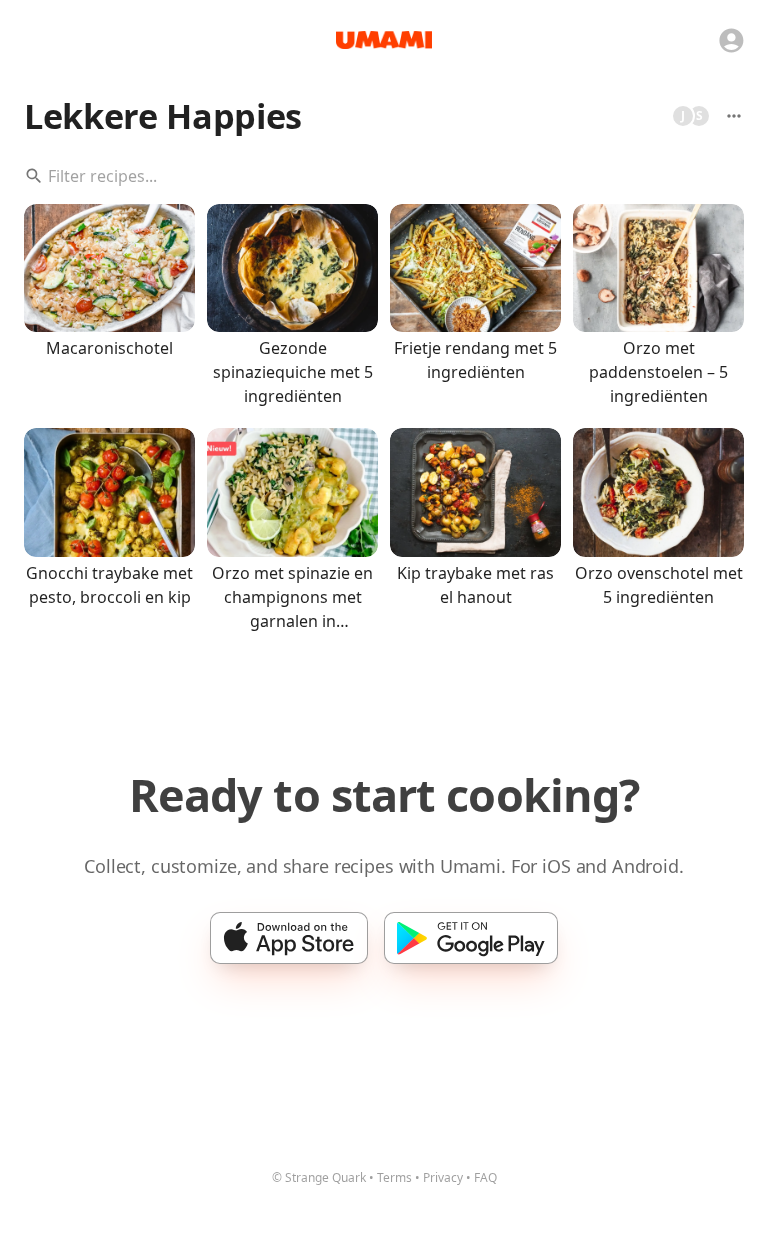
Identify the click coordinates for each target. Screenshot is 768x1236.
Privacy (443, 1177)
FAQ (485, 1177)
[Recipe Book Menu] (734, 116)
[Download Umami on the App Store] (289, 938)
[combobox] (384, 176)
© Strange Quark (319, 1177)
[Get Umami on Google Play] (471, 938)
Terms (394, 1177)
